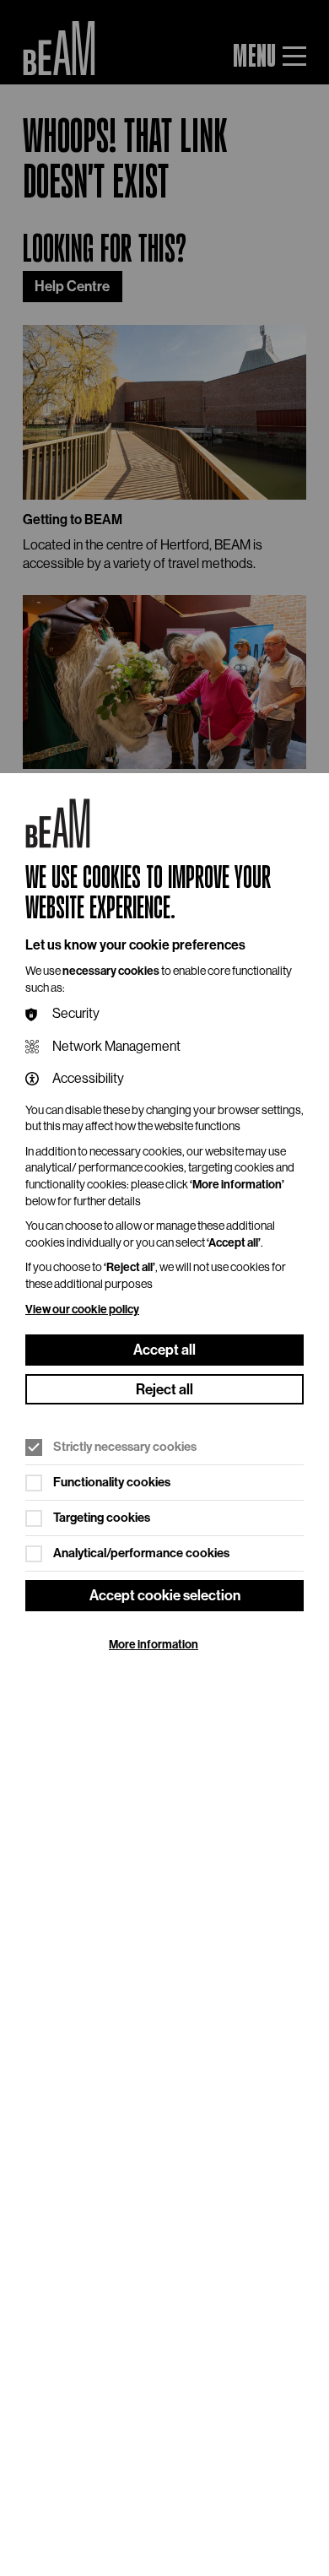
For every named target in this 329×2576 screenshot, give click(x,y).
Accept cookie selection (165, 1595)
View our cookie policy (82, 1310)
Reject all (164, 1389)
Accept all (164, 1350)
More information (154, 1645)
